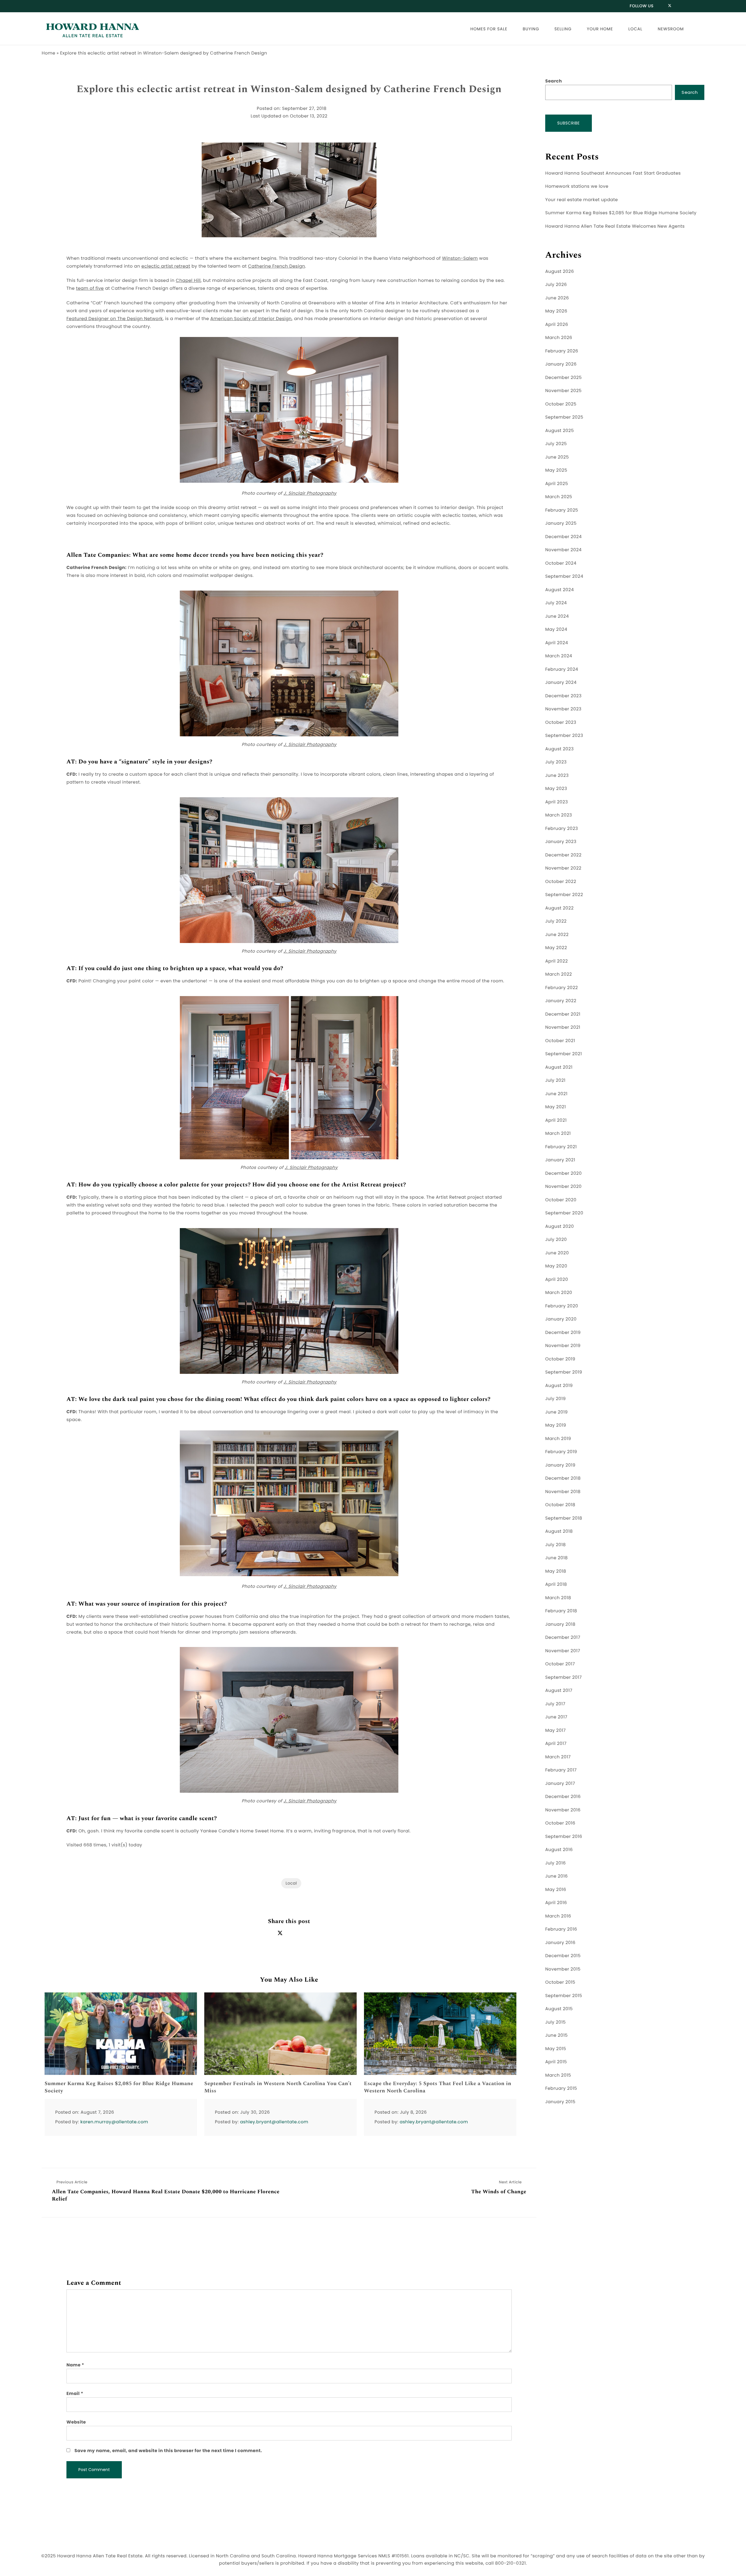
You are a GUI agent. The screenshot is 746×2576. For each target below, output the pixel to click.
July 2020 (556, 1240)
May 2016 (556, 1890)
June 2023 (557, 776)
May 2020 (556, 1266)
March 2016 (558, 1916)
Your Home (600, 29)
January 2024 (561, 683)
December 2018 (563, 1478)
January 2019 (560, 1465)
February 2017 (561, 1770)
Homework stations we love (577, 186)
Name (75, 2365)
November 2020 (563, 1187)
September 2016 (564, 1837)
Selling (563, 29)
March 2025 (559, 497)
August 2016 (559, 1850)
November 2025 (563, 391)
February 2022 (562, 988)
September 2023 (564, 736)
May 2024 (556, 629)
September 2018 (564, 1518)
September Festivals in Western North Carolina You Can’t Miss (278, 2087)
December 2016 (563, 1797)
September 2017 (564, 1677)
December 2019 (563, 1333)
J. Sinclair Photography (310, 493)
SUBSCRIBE (569, 123)
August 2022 (559, 908)
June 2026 (557, 298)
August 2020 (559, 1226)
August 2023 (559, 749)
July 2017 (555, 1704)
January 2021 (560, 1160)
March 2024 (559, 656)
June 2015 (556, 2035)
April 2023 (557, 802)
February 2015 (561, 2088)
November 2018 (563, 1492)
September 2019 (564, 1372)
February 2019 (561, 1452)
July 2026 (556, 285)
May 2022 (556, 948)
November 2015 (563, 1969)
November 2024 (563, 550)
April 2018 (556, 1584)
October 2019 (560, 1359)
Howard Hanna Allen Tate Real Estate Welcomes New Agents (615, 226)
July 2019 (556, 1399)
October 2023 (561, 722)
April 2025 (557, 484)
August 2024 (559, 590)
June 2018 (556, 1558)
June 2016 (556, 1876)
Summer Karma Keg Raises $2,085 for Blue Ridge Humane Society (119, 2087)
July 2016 (556, 1863)
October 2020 (561, 1200)
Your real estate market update (582, 200)
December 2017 (563, 1638)
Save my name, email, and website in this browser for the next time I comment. (168, 2451)
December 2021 (563, 1014)
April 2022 (557, 961)
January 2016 (560, 1943)
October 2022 (561, 882)
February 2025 (562, 510)
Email (75, 2394)
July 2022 (556, 921)
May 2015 (556, 2049)
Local (635, 29)
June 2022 (557, 935)
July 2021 (555, 1080)
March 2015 (558, 2075)
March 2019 (558, 1439)
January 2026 (561, 364)
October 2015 (560, 1982)
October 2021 (560, 1041)
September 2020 (564, 1213)
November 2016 (563, 1810)
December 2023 (563, 696)
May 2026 (556, 311)
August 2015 (559, 2009)
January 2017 (560, 1784)
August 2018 (559, 1531)
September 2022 (564, 895)
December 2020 (563, 1173)
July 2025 (556, 444)
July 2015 (555, 2022)
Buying (531, 29)
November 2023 (563, 709)
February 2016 (561, 1929)
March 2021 (558, 1134)
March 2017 (558, 1757)
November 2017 (563, 1651)
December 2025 (563, 378)
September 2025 (564, 417)
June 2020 (557, 1253)
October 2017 (560, 1664)
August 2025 (559, 431)
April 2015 (556, 2062)
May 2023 (556, 789)
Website (76, 2422)
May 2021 (556, 1107)
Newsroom (671, 29)
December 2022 (563, 855)
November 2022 (563, 868)
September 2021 (564, 1054)
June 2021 (556, 1094)
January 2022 (561, 1001)
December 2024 (563, 537)
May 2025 (556, 470)
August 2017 (559, 1691)
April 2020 (557, 1280)
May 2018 (556, 1571)
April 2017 (556, 1744)
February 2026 (562, 351)
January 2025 (561, 523)
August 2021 (559, 1067)
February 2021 (561, 1147)
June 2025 (557, 457)
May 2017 (556, 1730)
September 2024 (564, 576)
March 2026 (559, 338)
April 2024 (557, 643)
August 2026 (559, 272)
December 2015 (563, 1956)
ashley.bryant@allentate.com (274, 2122)
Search (554, 81)
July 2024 (556, 603)
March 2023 (559, 815)
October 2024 (561, 563)
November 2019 (563, 1346)
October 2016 (560, 1823)
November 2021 (563, 1027)
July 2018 (556, 1545)
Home (49, 53)
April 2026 (557, 325)
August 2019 (559, 1386)
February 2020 (562, 1306)
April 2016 (556, 1903)
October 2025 (561, 404)
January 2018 (560, 1624)
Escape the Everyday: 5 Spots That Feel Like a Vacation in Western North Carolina (438, 2087)
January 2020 (561, 1319)
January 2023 (561, 842)
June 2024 (557, 616)
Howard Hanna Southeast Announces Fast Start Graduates (613, 173)
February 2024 (562, 669)
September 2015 (564, 1996)
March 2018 (558, 1598)
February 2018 (561, 1611)
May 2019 (556, 1425)
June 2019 (556, 1412)
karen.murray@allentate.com (114, 2122)
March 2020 (559, 1293)
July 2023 (556, 762)
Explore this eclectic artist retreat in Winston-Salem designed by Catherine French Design (289, 89)
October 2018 (560, 1505)
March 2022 (559, 974)
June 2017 (556, 1717)
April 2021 (556, 1120)
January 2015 (560, 2102)
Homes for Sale (489, 29)
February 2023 (562, 829)
